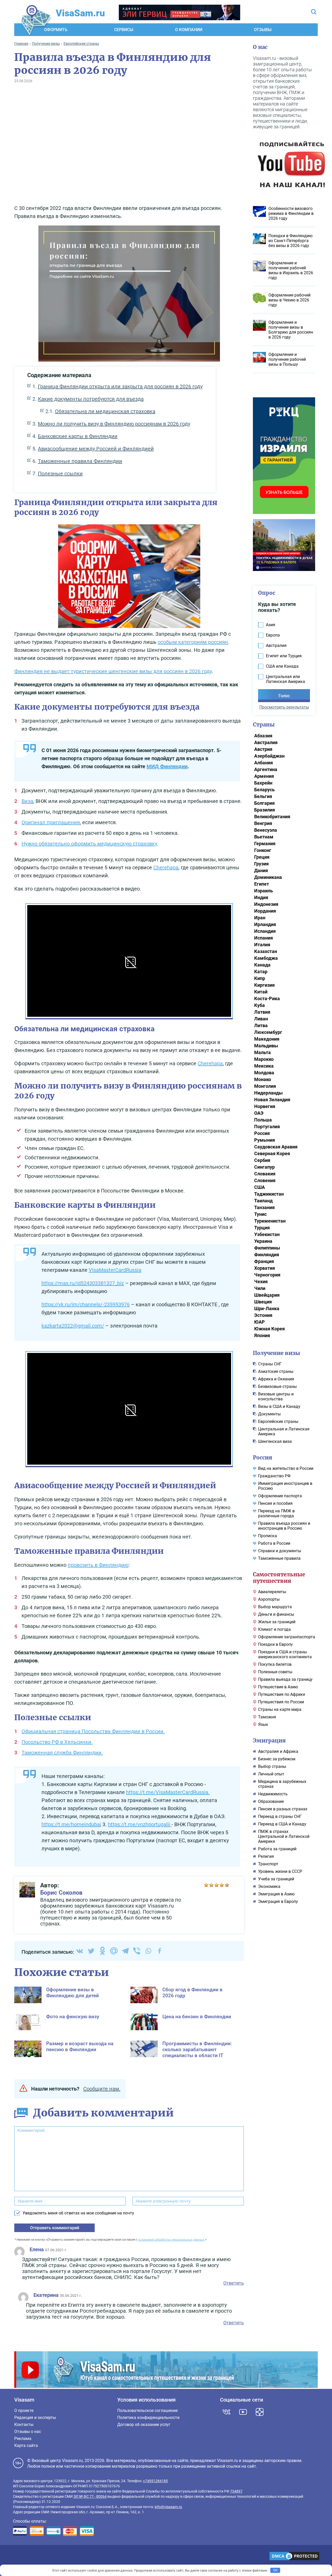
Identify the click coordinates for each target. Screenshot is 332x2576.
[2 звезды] (211, 1885)
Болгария (264, 803)
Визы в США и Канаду (279, 1406)
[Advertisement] (129, 148)
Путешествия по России (281, 1702)
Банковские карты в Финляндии (78, 436)
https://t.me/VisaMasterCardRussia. (168, 1792)
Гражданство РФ (274, 1476)
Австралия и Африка (278, 1751)
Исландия (265, 931)
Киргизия (264, 985)
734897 (236, 2491)
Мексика (264, 1066)
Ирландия (265, 924)
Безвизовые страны (277, 1386)
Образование (271, 1801)
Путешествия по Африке (282, 1694)
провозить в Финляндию (98, 1565)
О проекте (24, 2411)
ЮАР (260, 1322)
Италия (262, 945)
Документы (269, 1414)
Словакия (265, 1174)
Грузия (261, 864)
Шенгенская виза (275, 1441)
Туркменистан (270, 1221)
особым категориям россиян (193, 642)
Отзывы (263, 30)
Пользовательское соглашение (147, 2411)
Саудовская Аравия (276, 1147)
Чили (260, 1288)
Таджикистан (269, 1194)
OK (275, 2570)
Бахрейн (263, 783)
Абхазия (263, 736)
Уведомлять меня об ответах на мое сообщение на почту (78, 2213)
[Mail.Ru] (114, 1951)
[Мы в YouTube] (243, 2412)
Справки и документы (280, 1551)
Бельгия (263, 796)
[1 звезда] (206, 1885)
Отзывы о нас (28, 2432)
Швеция (263, 1302)
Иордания (265, 911)
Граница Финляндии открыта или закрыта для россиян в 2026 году (120, 386)
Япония (262, 1335)
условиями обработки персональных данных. (171, 2240)
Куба (260, 1005)
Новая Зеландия (272, 1100)
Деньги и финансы (276, 1614)
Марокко (264, 1059)
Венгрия (263, 823)
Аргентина (266, 769)
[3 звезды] (217, 1885)
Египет (262, 884)
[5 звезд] (227, 1885)
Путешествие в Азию (278, 1687)
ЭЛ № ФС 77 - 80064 (90, 2496)
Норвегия (265, 1106)
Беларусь (264, 790)
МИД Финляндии (167, 766)
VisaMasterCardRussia (115, 1270)
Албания (264, 763)
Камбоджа (266, 958)
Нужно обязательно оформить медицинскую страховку (89, 844)
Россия (262, 1133)
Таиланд (263, 1201)
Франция (264, 1261)
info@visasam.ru (168, 2507)
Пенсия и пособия (275, 1503)
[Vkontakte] (80, 1951)
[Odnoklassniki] (102, 1951)
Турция (262, 1228)
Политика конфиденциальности (148, 2418)
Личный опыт (271, 1774)
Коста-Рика (267, 998)
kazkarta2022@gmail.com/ (73, 1326)
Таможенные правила (279, 1558)
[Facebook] (160, 1951)
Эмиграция (269, 1741)
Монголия (265, 1086)
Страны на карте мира (280, 1709)
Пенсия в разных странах (283, 1809)
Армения (264, 776)
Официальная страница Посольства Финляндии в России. (93, 1731)
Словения (265, 1180)
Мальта (262, 1052)
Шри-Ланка (267, 1308)
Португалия (267, 1127)
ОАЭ (259, 1113)
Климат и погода (274, 1629)
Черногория (267, 1275)
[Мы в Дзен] (260, 2412)
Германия (265, 844)
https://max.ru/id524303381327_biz (83, 1283)
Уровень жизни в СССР (280, 1871)
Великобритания (272, 817)
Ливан (261, 1019)
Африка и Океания (276, 1379)
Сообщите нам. (102, 2089)
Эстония (263, 1315)
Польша (263, 1120)
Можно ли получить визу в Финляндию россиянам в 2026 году (114, 424)
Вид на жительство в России (286, 1468)
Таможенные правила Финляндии (80, 461)
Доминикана (268, 877)
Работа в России (274, 1543)
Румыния (265, 1140)
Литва (261, 1025)
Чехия (261, 1282)
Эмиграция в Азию (276, 1894)
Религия (266, 1856)
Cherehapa (210, 1063)
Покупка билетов (275, 1664)
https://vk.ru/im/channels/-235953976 (86, 1304)
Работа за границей (277, 1849)
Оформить (56, 30)
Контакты (24, 2425)
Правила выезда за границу (285, 1679)
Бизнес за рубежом (277, 1759)
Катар (261, 972)
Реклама (23, 2439)
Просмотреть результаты (284, 707)
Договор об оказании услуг (144, 2425)
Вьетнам (264, 837)
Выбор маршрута (275, 1607)
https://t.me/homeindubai (71, 1824)
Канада (262, 965)
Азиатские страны (276, 1371)
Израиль (264, 891)
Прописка (268, 1536)
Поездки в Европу (275, 1644)
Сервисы (124, 30)
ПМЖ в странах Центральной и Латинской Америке (284, 1836)
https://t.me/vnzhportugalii (140, 1824)
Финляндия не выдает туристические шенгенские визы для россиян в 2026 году (113, 671)
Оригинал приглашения (51, 822)
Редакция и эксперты (35, 2418)
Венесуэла (266, 830)
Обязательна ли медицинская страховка (105, 411)
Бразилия (265, 810)
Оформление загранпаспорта (287, 1637)
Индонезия (266, 904)
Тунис (260, 1214)
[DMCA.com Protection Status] (294, 2557)
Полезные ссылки (60, 474)
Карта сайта (26, 2446)
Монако (263, 1079)
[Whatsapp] (148, 1951)
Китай (261, 992)
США (260, 1187)
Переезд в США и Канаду (282, 1824)
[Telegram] (125, 1951)
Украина (263, 1241)
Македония (267, 1039)
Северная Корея (272, 1153)
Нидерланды (268, 1093)
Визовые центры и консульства (276, 1396)
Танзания (264, 1207)
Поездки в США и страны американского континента (285, 1654)
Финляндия (267, 1255)
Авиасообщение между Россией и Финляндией (96, 449)
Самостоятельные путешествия (279, 1578)
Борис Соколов (61, 1893)
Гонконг (263, 850)
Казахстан (266, 951)
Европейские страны (278, 1421)
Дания (261, 870)
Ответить (234, 2283)
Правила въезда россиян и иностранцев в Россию (284, 1526)
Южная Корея (269, 1329)
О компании (189, 30)
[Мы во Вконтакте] (226, 2412)
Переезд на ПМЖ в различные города (276, 1513)
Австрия (263, 749)
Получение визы (276, 1353)
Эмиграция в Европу (278, 1901)
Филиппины (267, 1248)
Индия (261, 897)
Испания (264, 938)
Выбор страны (272, 1766)
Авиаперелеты (272, 1592)
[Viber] (137, 1951)
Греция (262, 857)
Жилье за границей (277, 1622)
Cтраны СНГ (270, 1364)
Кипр (260, 978)
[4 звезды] (222, 1885)
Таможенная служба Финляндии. (62, 1753)
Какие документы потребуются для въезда (91, 399)
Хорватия (265, 1268)
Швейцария (267, 1295)
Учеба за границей (276, 1879)
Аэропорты (269, 1599)
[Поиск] (314, 12)
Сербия (262, 1160)
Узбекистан (267, 1234)
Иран (260, 918)
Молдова (264, 1073)
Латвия (262, 1012)
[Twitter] (91, 1951)
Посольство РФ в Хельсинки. (57, 1742)
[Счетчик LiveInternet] (16, 2556)
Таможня (267, 1717)
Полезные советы (275, 1672)
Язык (263, 1724)
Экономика (269, 1886)
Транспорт (268, 1864)
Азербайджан (269, 756)
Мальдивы (266, 1046)
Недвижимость (273, 1794)
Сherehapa (166, 867)
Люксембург (268, 1032)
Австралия (266, 742)
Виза (27, 801)
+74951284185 (155, 2481)
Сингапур (264, 1167)
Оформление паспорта (280, 1496)
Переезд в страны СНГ (280, 1816)
